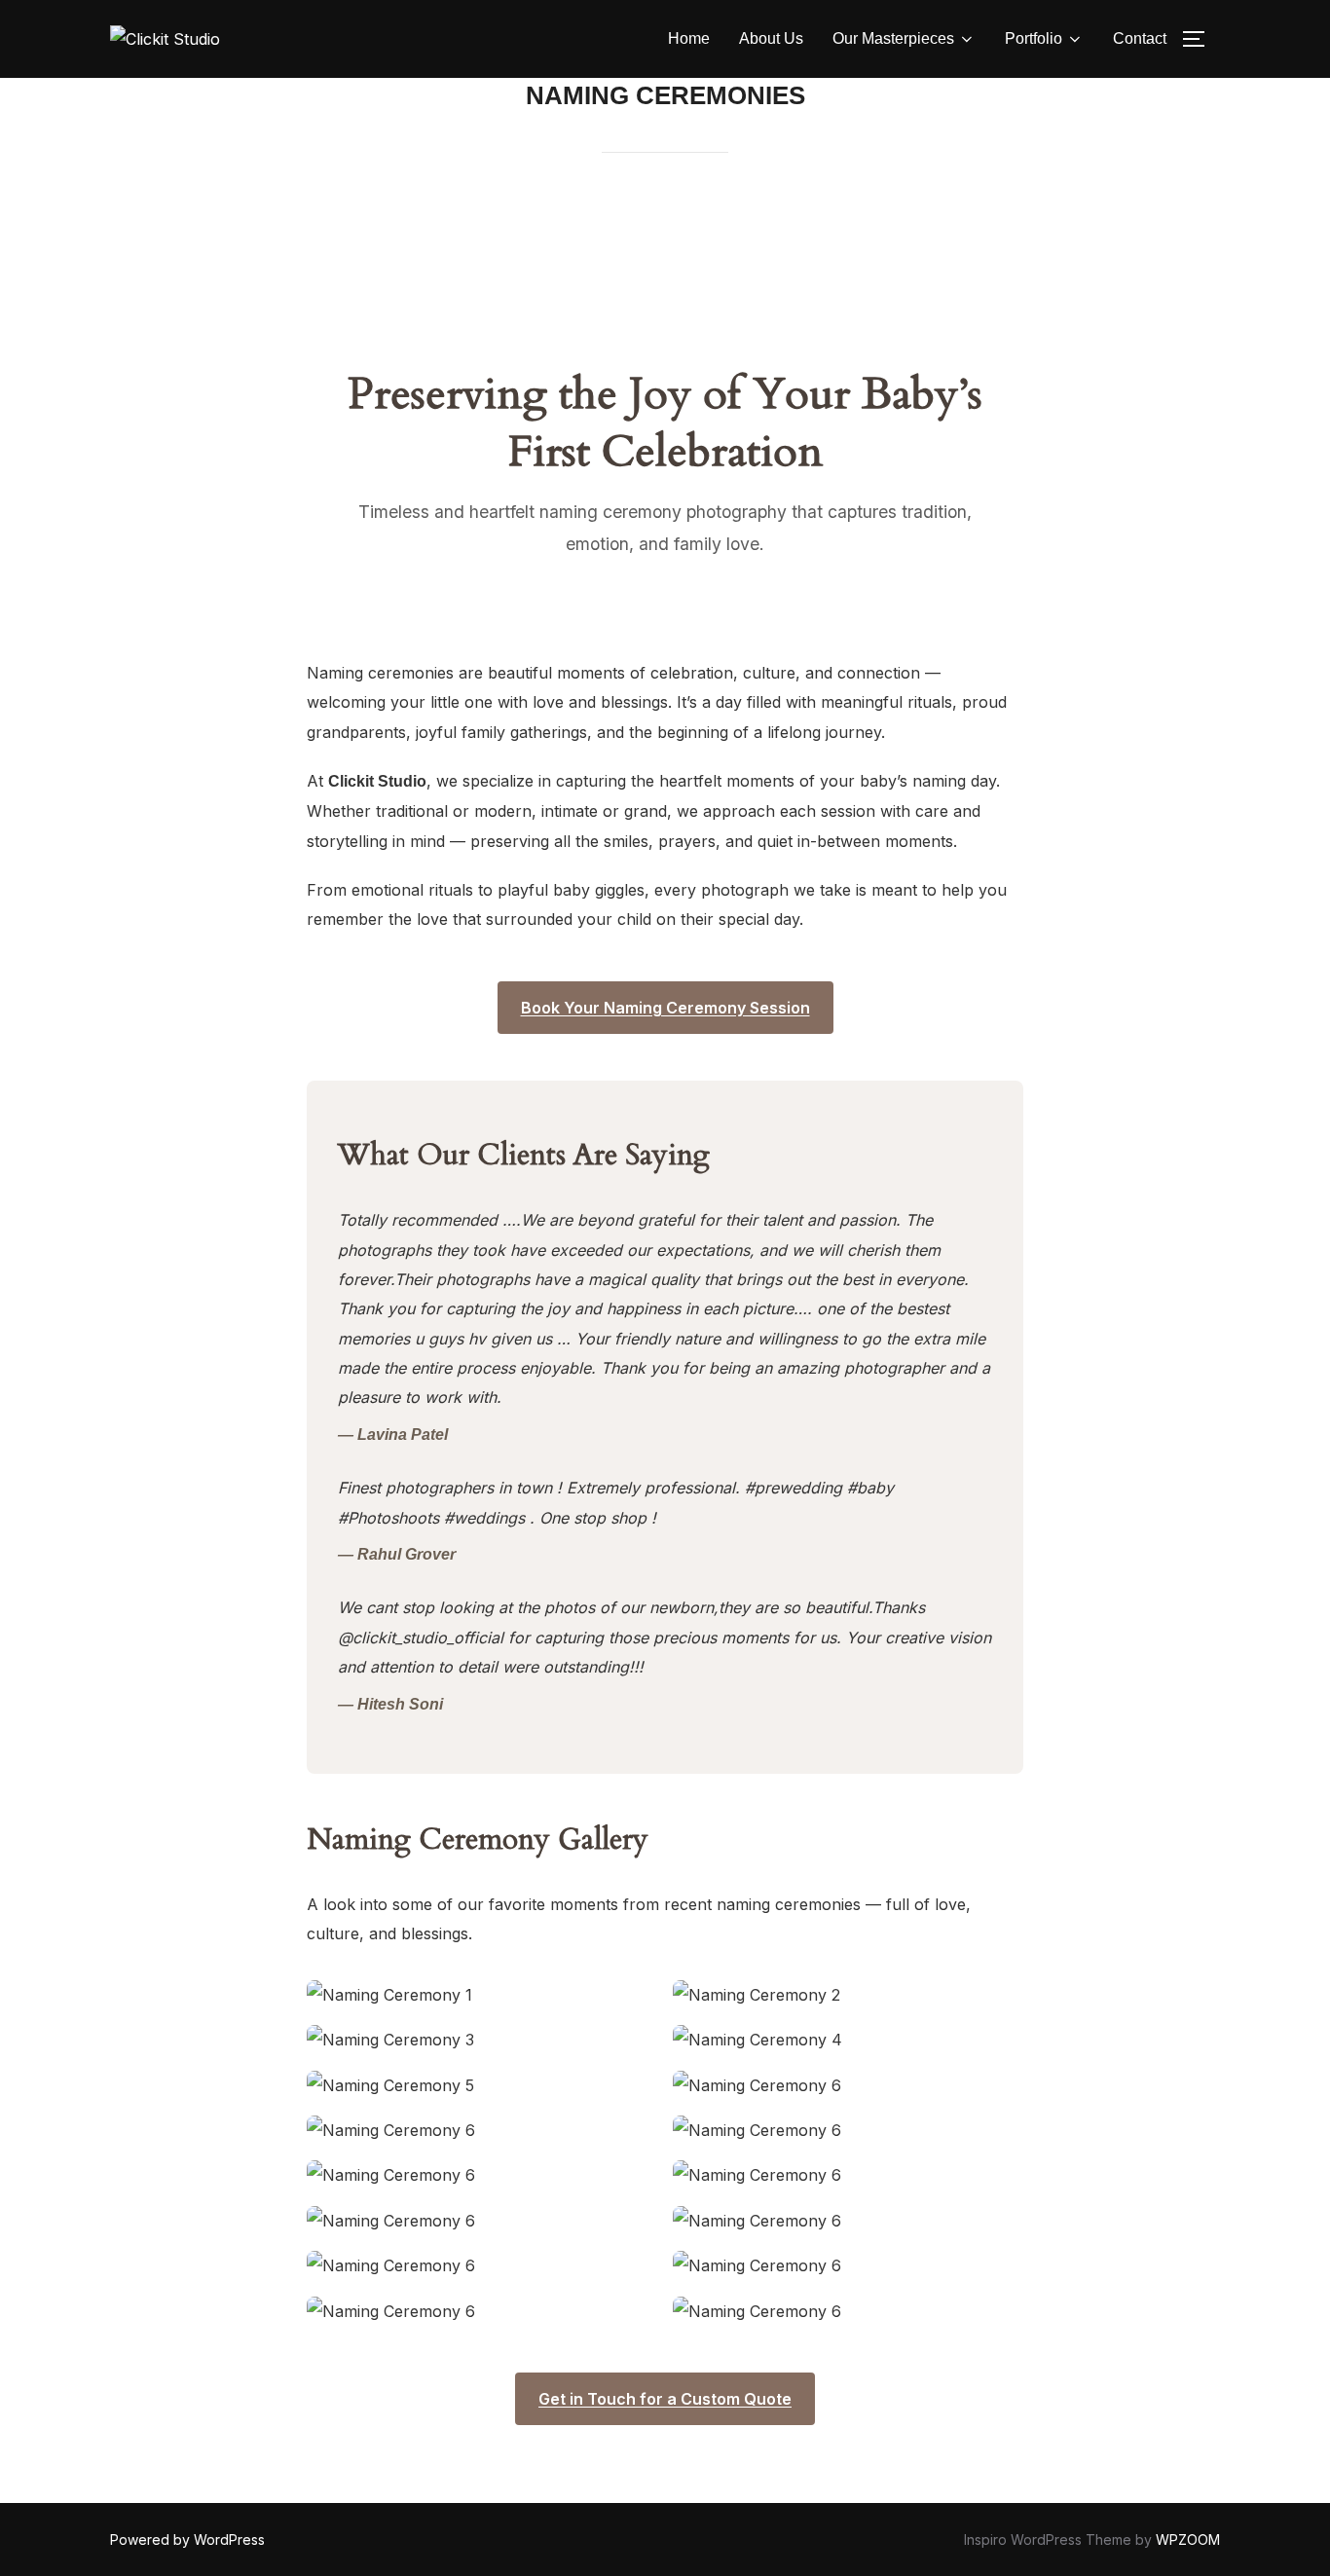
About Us (771, 38)
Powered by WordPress (187, 2539)
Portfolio (1034, 38)
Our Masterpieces (893, 38)
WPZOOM (1188, 2539)
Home (689, 38)
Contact (1140, 38)
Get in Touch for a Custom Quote (665, 2399)
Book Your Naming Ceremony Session (665, 1008)
